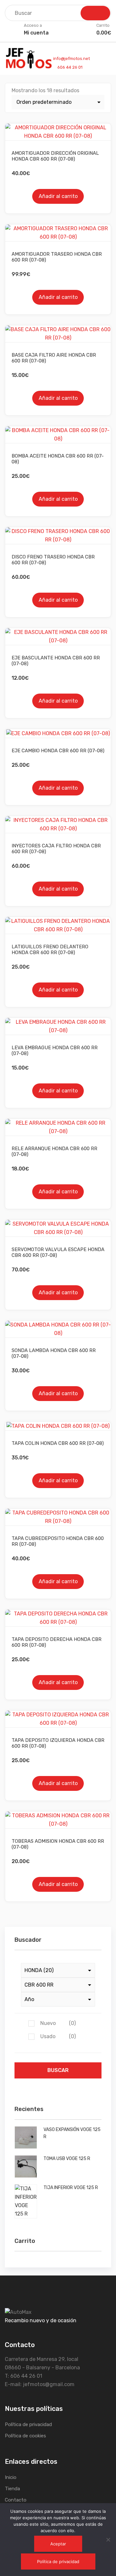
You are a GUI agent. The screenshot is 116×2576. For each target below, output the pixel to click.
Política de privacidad (28, 2424)
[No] (108, 2540)
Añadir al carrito (58, 196)
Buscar (58, 2070)
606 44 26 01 (69, 67)
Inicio (11, 2477)
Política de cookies (25, 2436)
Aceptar (58, 2544)
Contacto (16, 2500)
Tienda (12, 2489)
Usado (58, 2036)
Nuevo (58, 2023)
